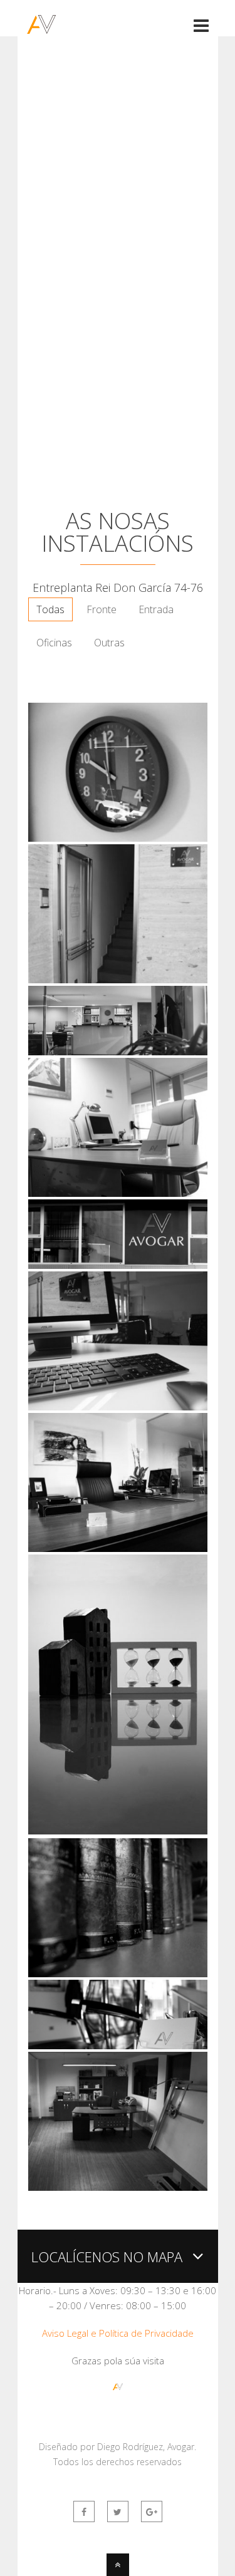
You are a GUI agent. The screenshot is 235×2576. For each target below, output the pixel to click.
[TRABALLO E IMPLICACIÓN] (118, 2188)
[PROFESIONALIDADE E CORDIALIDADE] (118, 1052)
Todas (50, 609)
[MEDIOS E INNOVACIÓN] (118, 1407)
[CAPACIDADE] (118, 1549)
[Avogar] (41, 26)
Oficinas (54, 643)
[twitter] (118, 2511)
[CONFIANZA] (118, 1194)
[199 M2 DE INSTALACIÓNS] (118, 1265)
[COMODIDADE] (118, 2046)
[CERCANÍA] (118, 980)
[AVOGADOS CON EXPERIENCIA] (118, 1974)
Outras (109, 643)
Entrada (156, 609)
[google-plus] (152, 2511)
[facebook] (84, 2511)
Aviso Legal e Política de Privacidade (118, 2333)
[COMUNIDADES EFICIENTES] (118, 1831)
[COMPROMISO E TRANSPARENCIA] (118, 839)
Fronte (102, 609)
